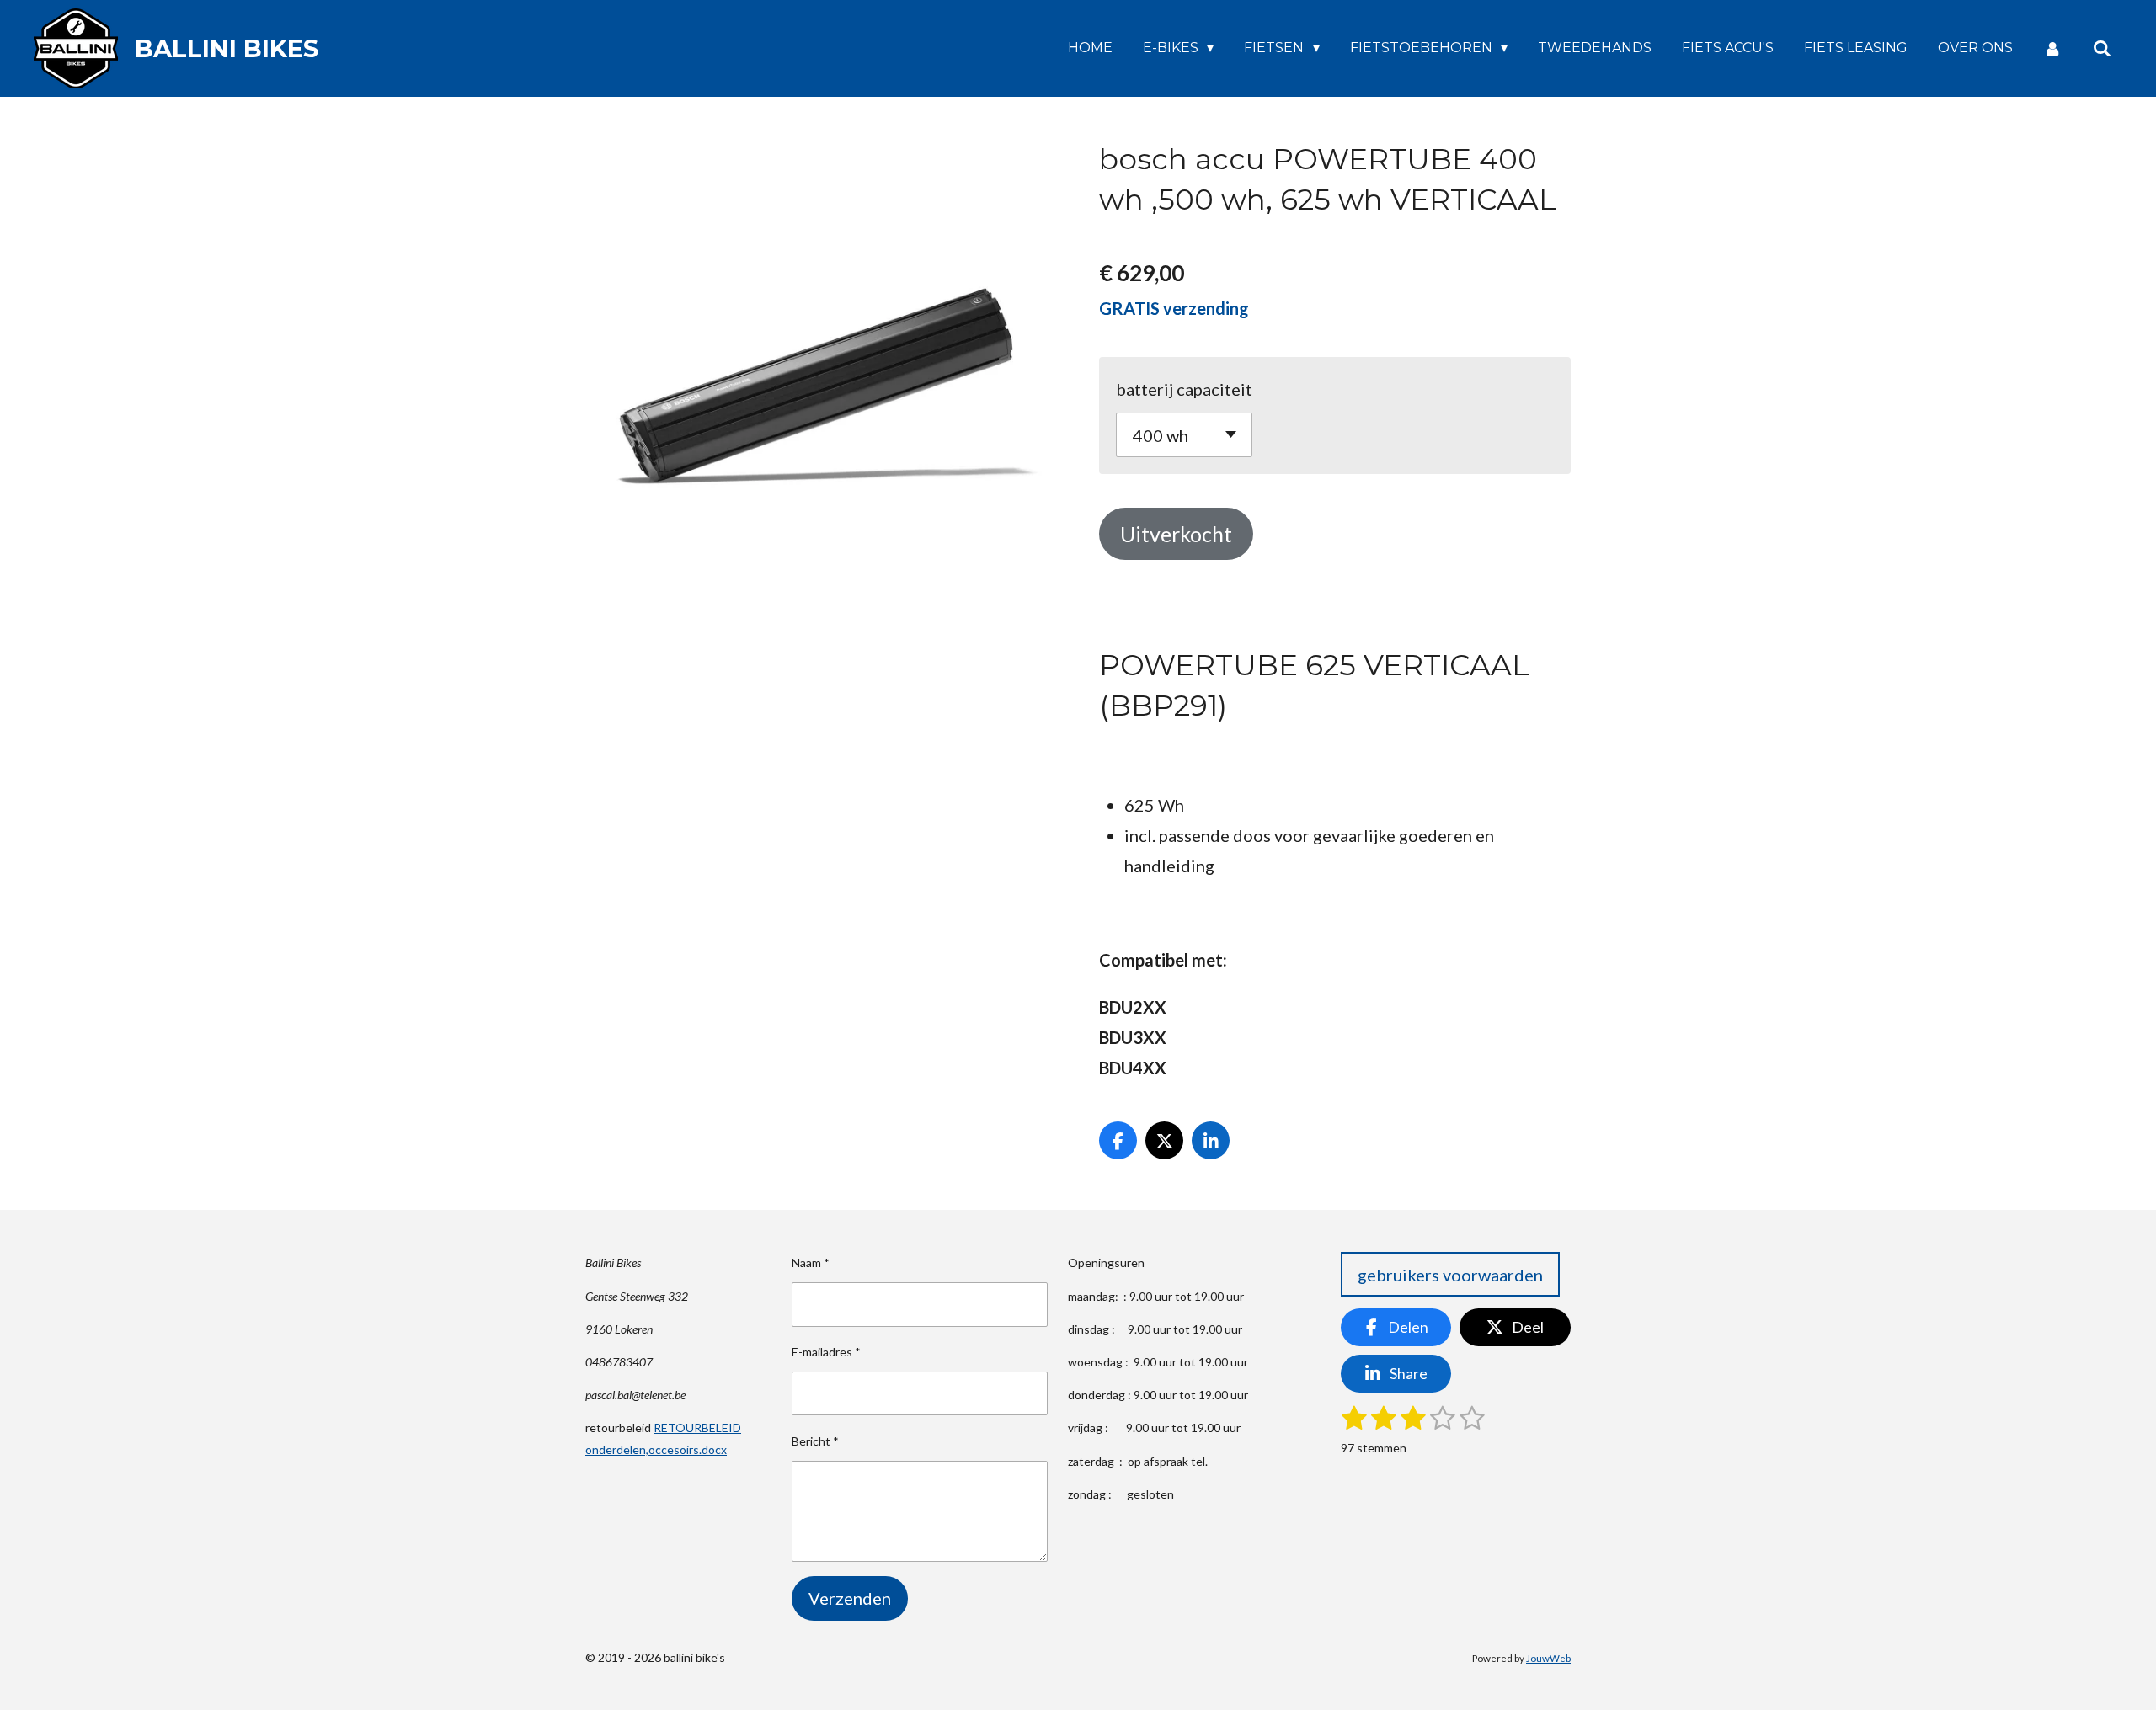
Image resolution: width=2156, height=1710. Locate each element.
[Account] (2052, 48)
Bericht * (815, 1441)
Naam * (811, 1263)
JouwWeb (1548, 1658)
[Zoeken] (2102, 48)
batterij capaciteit (1184, 389)
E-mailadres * (826, 1352)
